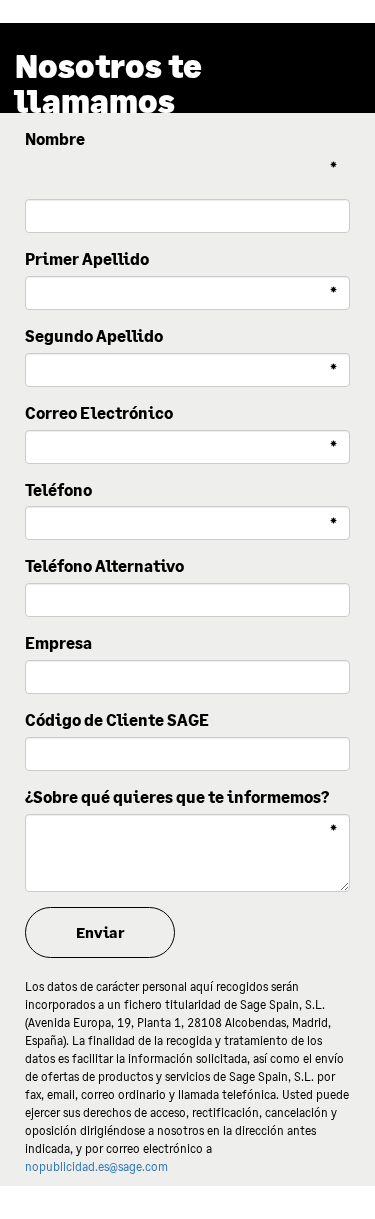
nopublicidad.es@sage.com (96, 1166)
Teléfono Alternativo (104, 565)
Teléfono (58, 489)
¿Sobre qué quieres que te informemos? (177, 796)
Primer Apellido (87, 258)
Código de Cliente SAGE (117, 719)
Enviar (100, 932)
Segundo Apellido (94, 335)
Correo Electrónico (99, 412)
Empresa (58, 642)
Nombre (55, 138)
